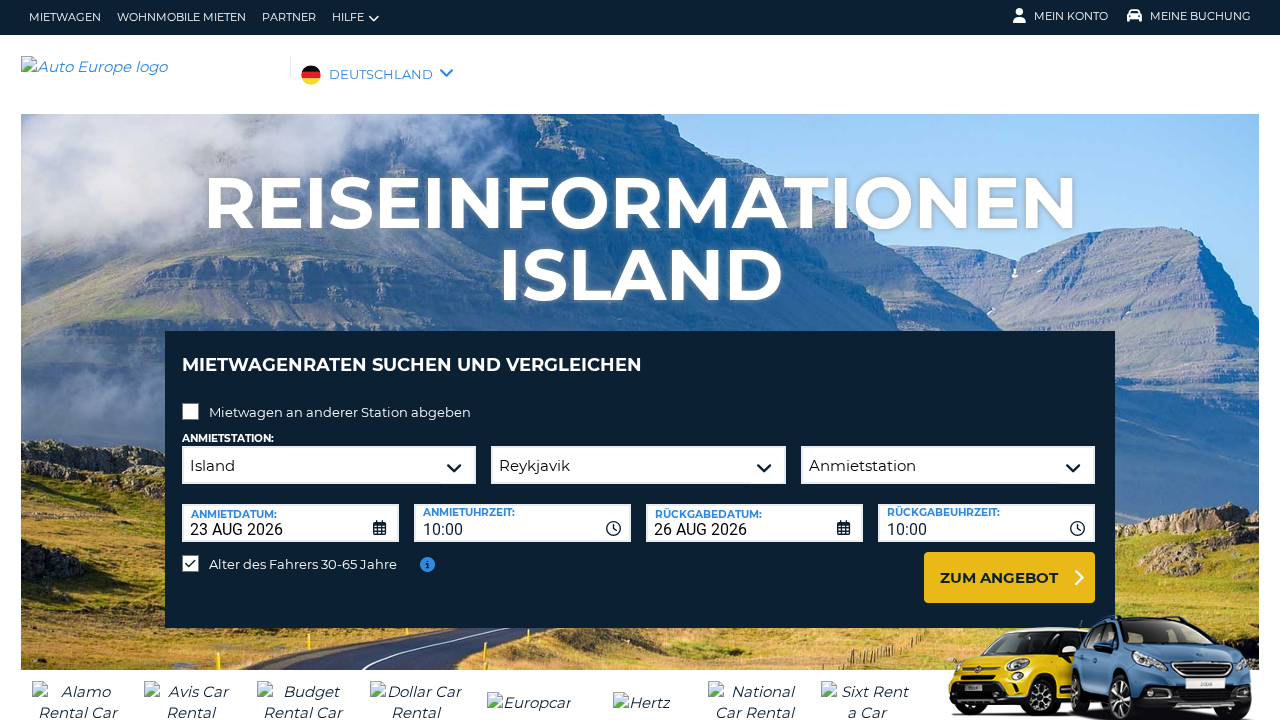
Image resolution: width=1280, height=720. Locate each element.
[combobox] (522, 523)
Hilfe (348, 17)
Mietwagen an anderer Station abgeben (340, 412)
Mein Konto (1071, 16)
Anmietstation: (228, 438)
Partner (289, 17)
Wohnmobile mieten (181, 17)
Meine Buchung (1200, 16)
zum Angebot (999, 577)
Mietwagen (65, 17)
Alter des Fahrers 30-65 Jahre (303, 564)
